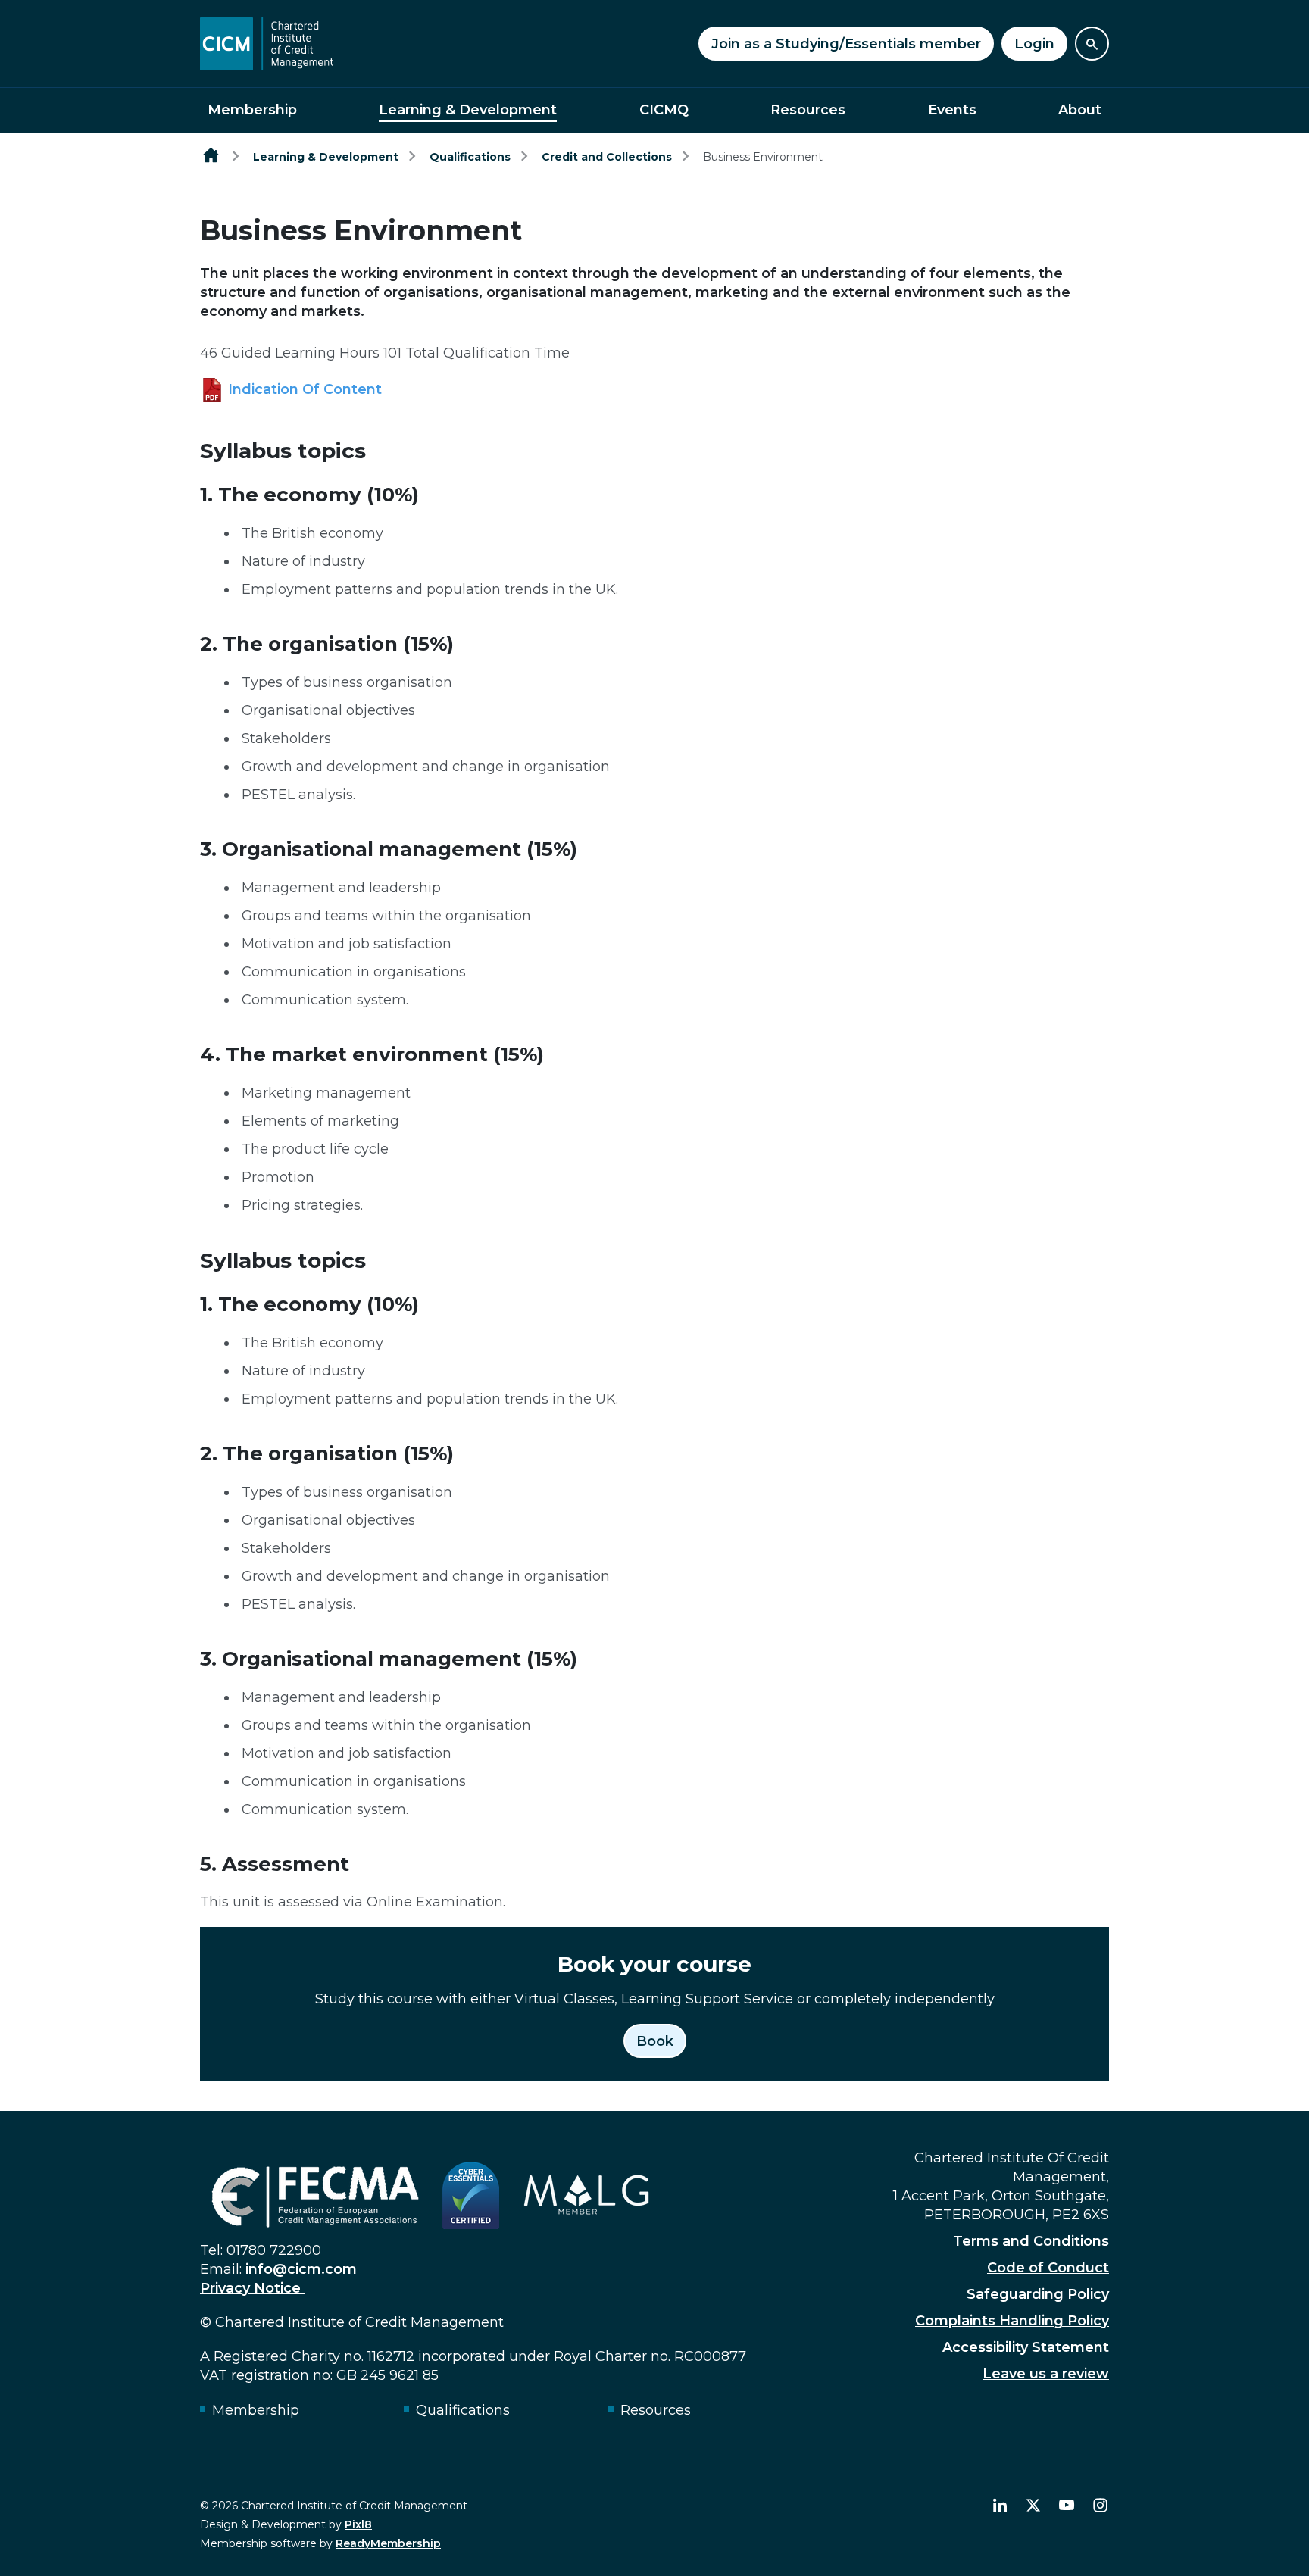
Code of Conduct (1048, 2268)
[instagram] (1100, 2506)
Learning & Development (468, 110)
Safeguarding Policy (1038, 2294)
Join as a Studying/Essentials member (846, 44)
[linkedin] (1000, 2506)
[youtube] (1067, 2506)
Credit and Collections (607, 157)
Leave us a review (1046, 2374)
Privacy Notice (252, 2288)
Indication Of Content (303, 389)
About (1080, 110)
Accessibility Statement (1026, 2347)
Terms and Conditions (1031, 2241)
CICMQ (664, 110)
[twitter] (1033, 2506)
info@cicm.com (301, 2269)
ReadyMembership (388, 2543)
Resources (808, 110)
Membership (252, 110)
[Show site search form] (1092, 44)
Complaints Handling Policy (1012, 2321)
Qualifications (470, 157)
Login (1034, 44)
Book (655, 2041)
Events (952, 110)
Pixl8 (358, 2524)
